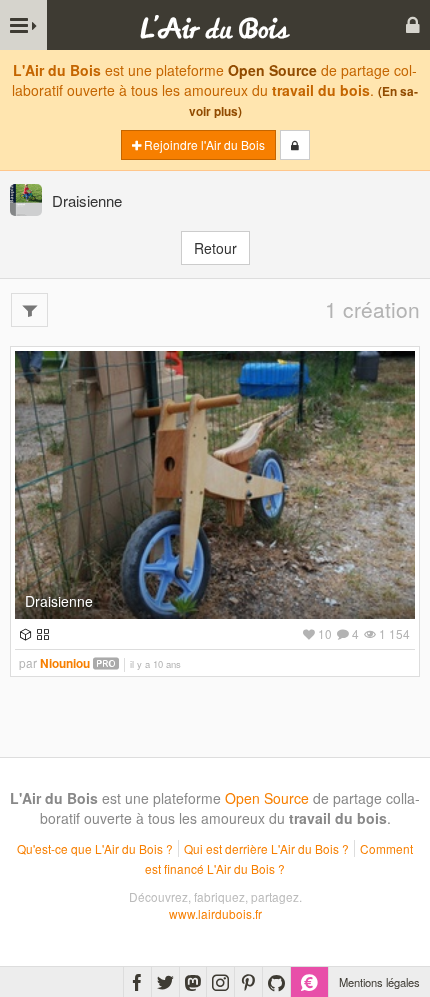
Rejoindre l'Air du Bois (203, 144)
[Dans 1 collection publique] (40, 633)
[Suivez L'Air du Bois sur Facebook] (137, 982)
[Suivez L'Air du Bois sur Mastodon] (193, 982)
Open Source (272, 70)
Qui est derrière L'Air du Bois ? (266, 848)
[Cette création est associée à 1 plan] (23, 633)
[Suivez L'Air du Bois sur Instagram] (220, 982)
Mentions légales (379, 982)
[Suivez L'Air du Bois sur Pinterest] (248, 982)
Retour (215, 248)
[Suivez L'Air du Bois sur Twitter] (165, 982)
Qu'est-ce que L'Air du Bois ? (95, 848)
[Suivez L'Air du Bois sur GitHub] (276, 982)
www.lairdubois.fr (215, 913)
